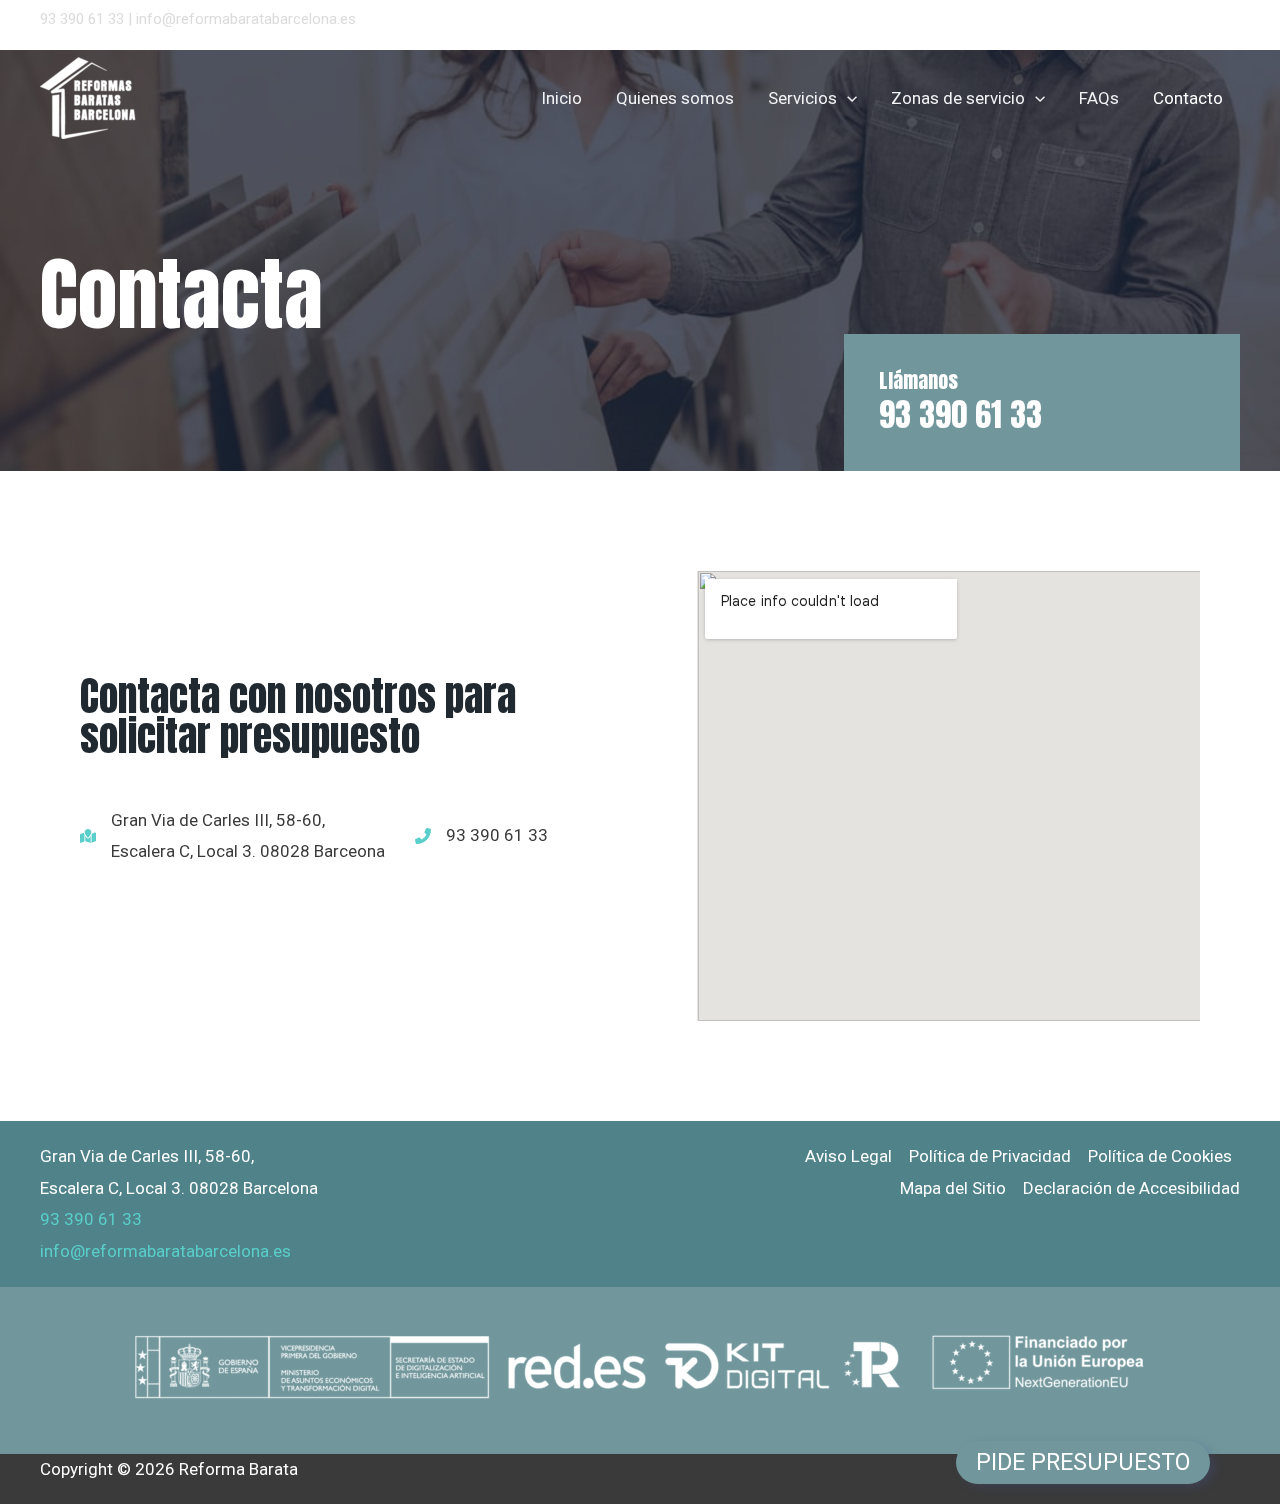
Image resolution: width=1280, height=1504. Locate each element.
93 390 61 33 (82, 19)
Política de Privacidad (990, 1156)
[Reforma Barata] (101, 96)
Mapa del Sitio (953, 1188)
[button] (847, 98)
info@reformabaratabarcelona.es (246, 19)
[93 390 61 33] (471, 836)
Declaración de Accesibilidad (1131, 1188)
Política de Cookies (1160, 1156)
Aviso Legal (848, 1156)
